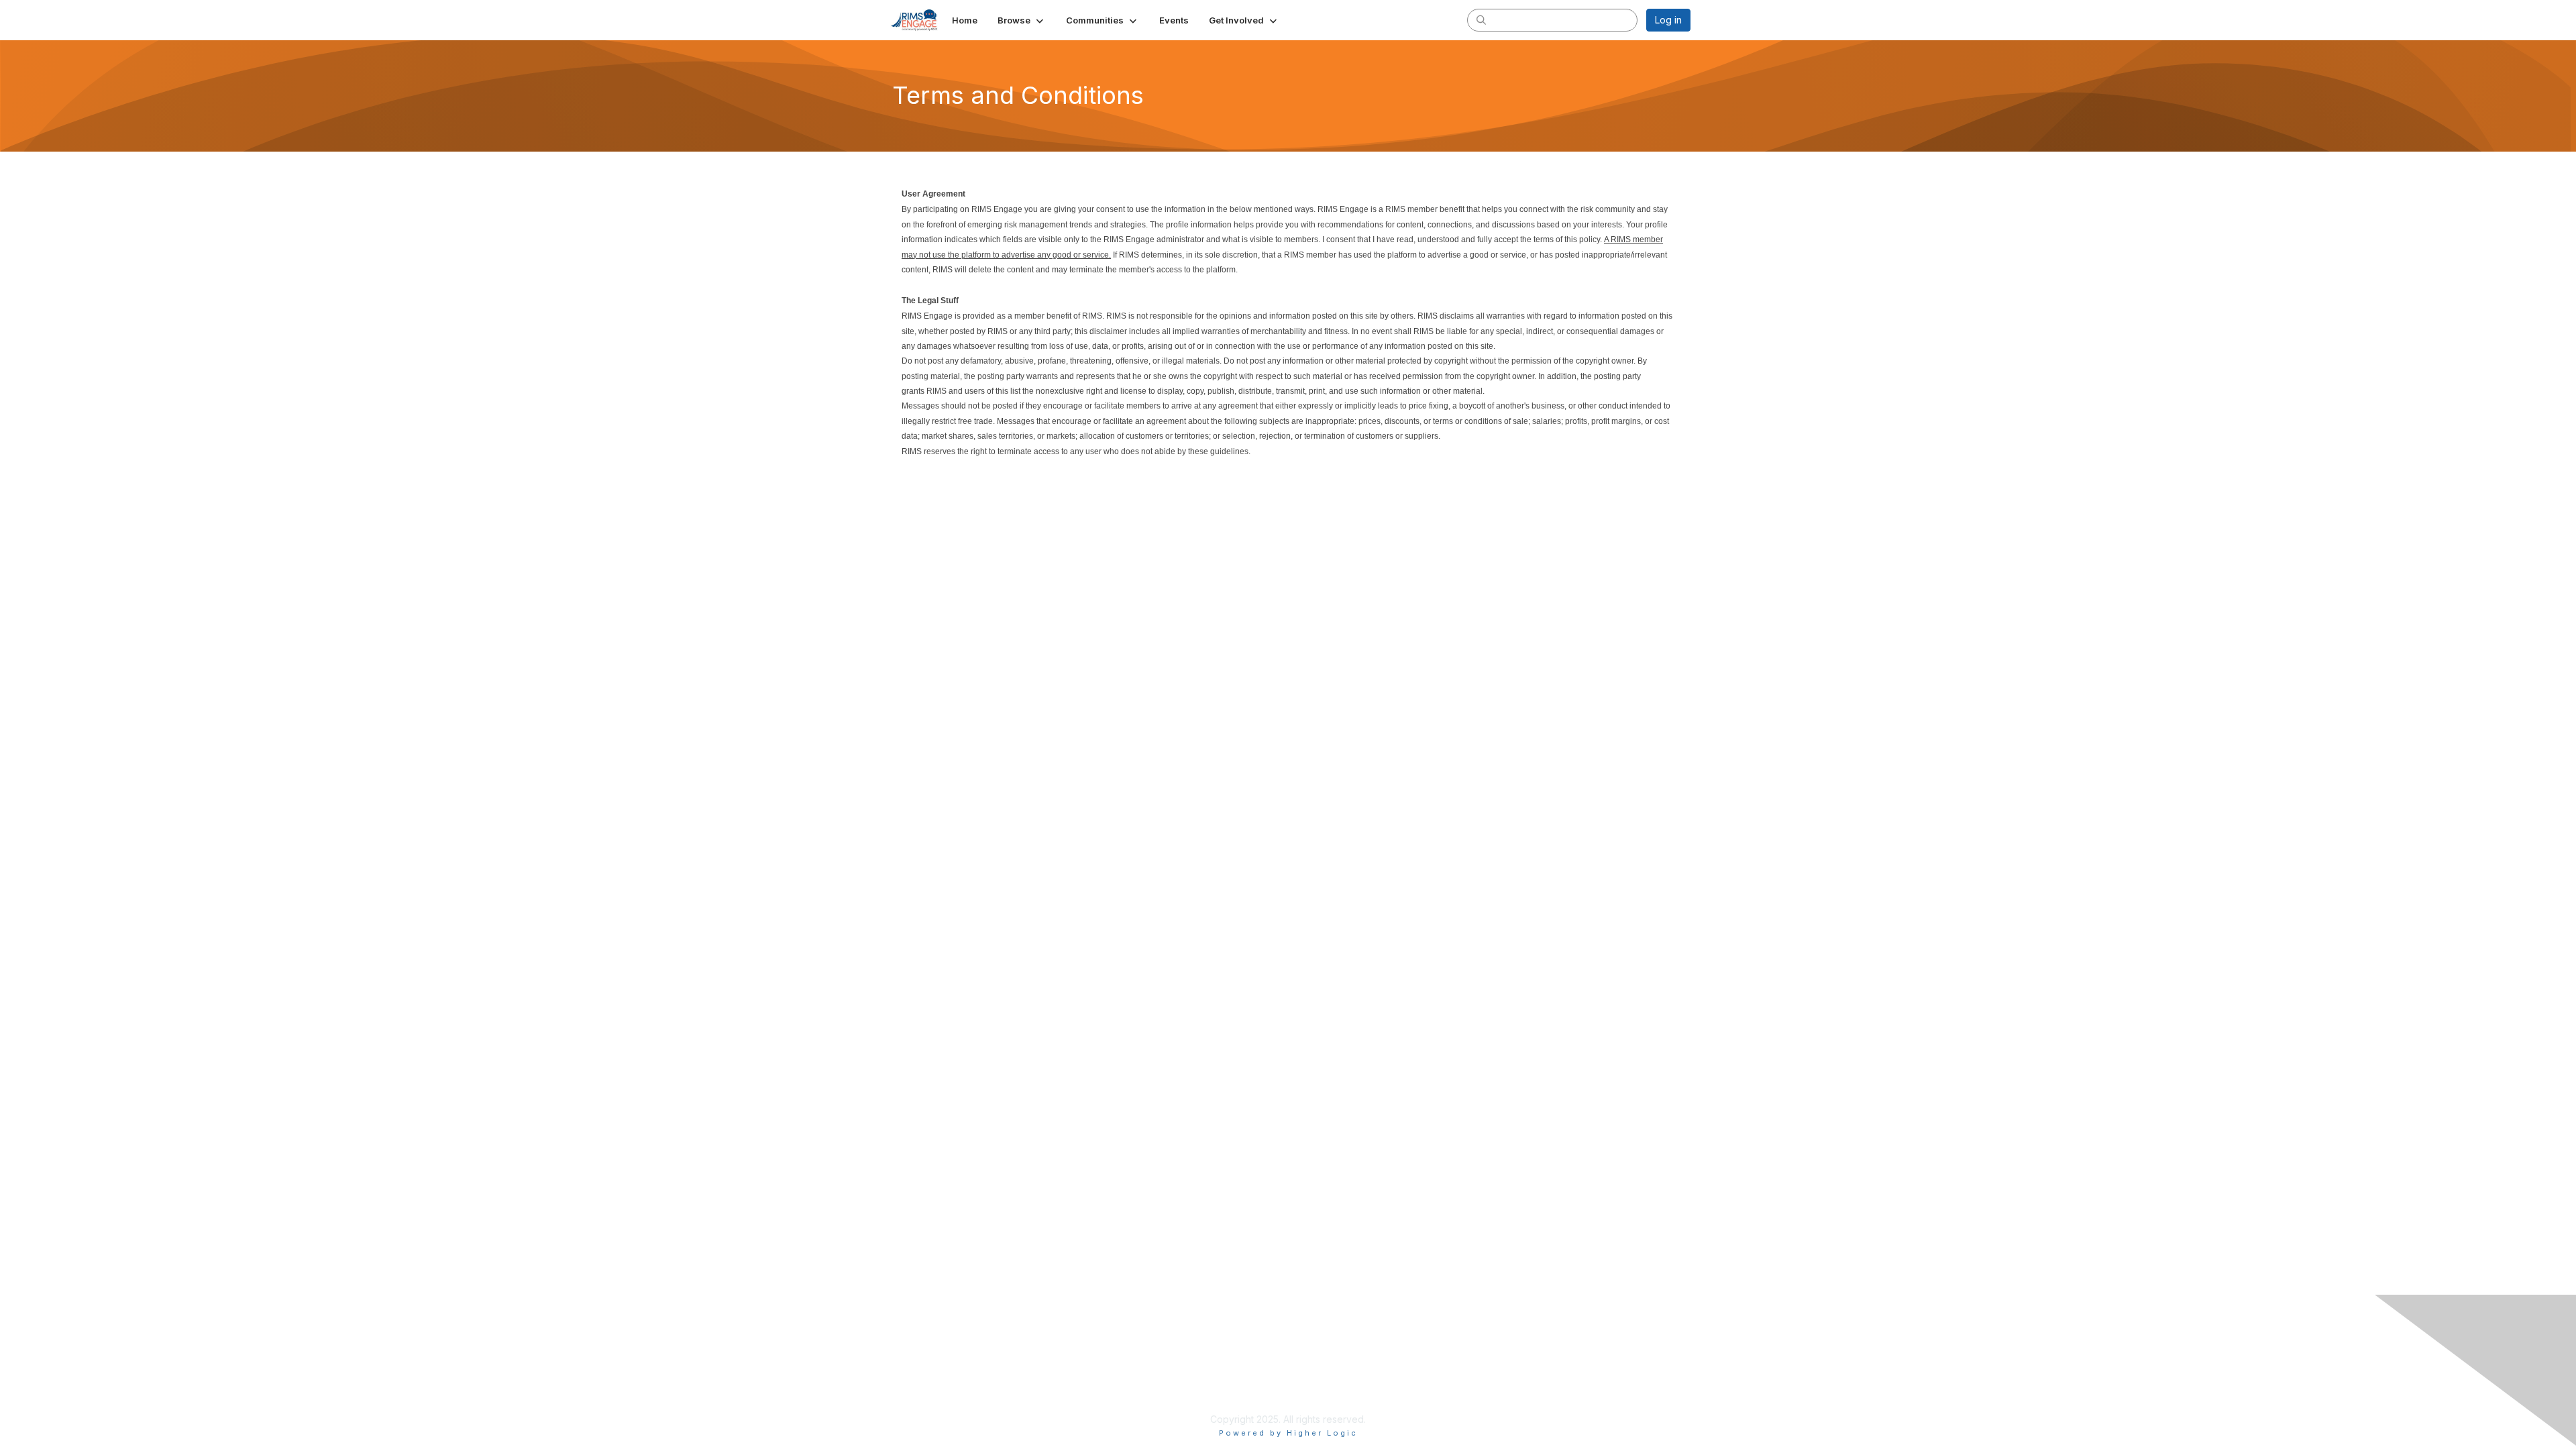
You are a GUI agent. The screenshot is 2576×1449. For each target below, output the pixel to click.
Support (1182, 1393)
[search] (1481, 19)
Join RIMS (1186, 1366)
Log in (1668, 20)
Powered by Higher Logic (1288, 1433)
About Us (1442, 1366)
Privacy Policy (1196, 1380)
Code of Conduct (1203, 1406)
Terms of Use (1452, 1380)
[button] (1022, 20)
